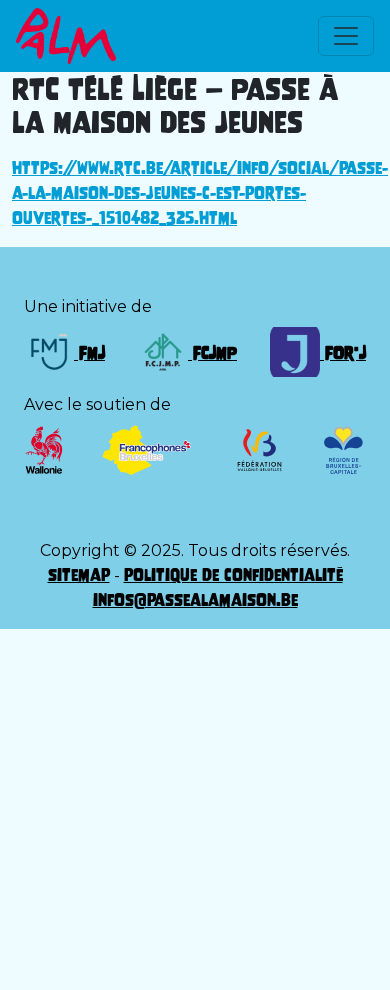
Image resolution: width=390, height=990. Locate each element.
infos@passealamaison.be (195, 600)
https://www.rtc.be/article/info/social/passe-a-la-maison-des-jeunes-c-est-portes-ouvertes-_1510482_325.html (200, 193)
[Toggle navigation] (346, 36)
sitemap (79, 575)
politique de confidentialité (233, 575)
